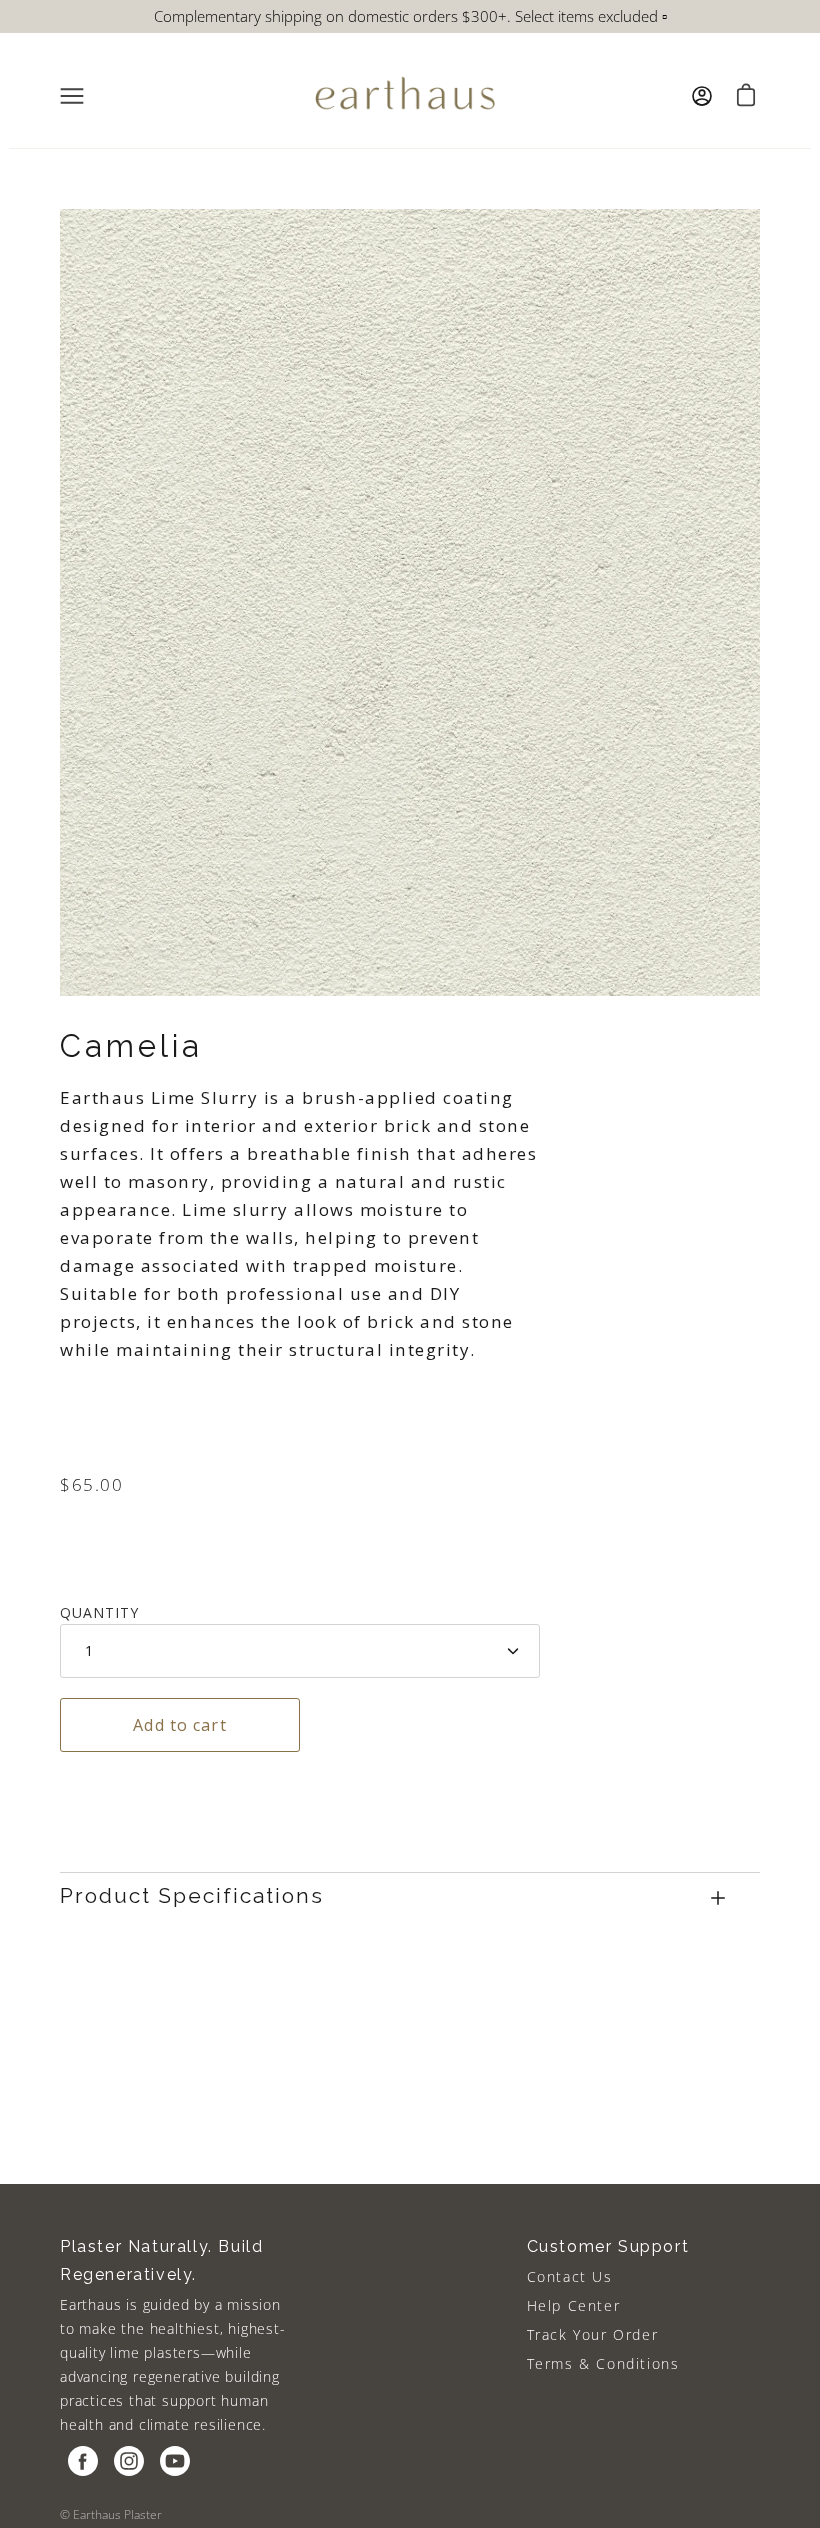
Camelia (131, 1046)
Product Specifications (192, 1895)
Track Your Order (593, 2334)
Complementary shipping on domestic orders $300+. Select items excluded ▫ (410, 16)
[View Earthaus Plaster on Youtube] (175, 2461)
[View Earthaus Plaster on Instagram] (129, 2461)
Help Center (574, 2305)
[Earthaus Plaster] (405, 96)
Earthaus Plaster (117, 2514)
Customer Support (608, 2246)
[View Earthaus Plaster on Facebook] (83, 2461)
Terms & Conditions (603, 2363)
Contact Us (570, 2276)
